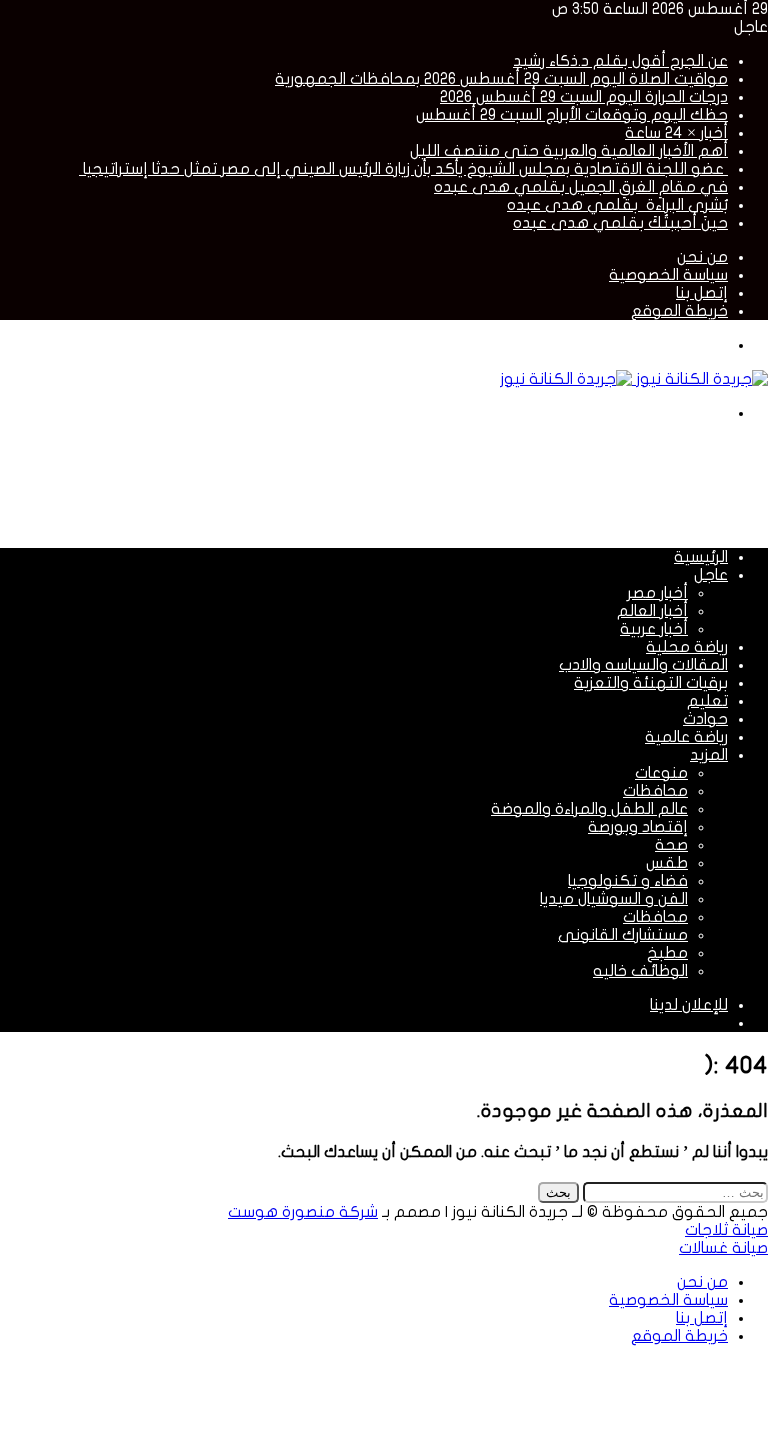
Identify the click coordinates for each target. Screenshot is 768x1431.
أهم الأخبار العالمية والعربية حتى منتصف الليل (569, 151)
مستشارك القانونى (623, 935)
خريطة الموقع (679, 311)
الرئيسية (701, 557)
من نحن (702, 257)
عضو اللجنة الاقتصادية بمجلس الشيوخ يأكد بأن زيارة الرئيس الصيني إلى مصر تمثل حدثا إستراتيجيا (403, 169)
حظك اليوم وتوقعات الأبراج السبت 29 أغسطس (572, 115)
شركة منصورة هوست (303, 1212)
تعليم (707, 701)
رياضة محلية (687, 647)
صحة (671, 845)
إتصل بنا (702, 293)
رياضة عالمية (686, 737)
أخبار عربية (654, 629)
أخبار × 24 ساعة (676, 133)
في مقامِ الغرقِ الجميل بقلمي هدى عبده (581, 187)
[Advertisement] (404, 483)
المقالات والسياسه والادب (643, 665)
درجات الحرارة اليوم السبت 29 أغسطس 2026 (584, 97)
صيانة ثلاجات (726, 1230)
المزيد (709, 755)
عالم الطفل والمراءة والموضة (589, 809)
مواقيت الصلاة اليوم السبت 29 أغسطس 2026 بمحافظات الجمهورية (501, 79)
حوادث (705, 719)
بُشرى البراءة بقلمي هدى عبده (617, 205)
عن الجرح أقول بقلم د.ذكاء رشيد (620, 61)
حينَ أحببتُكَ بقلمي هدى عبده (620, 223)
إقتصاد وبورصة (638, 827)
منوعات (661, 773)
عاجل (711, 575)
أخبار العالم (652, 611)
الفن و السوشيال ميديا (614, 899)
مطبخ (667, 953)
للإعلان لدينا (689, 1005)
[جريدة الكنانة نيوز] (634, 379)
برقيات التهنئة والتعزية (651, 683)
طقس (667, 863)
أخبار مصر (657, 593)
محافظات (655, 791)
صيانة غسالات (723, 1248)
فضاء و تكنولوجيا (628, 881)
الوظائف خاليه (640, 971)
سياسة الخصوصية (668, 275)
